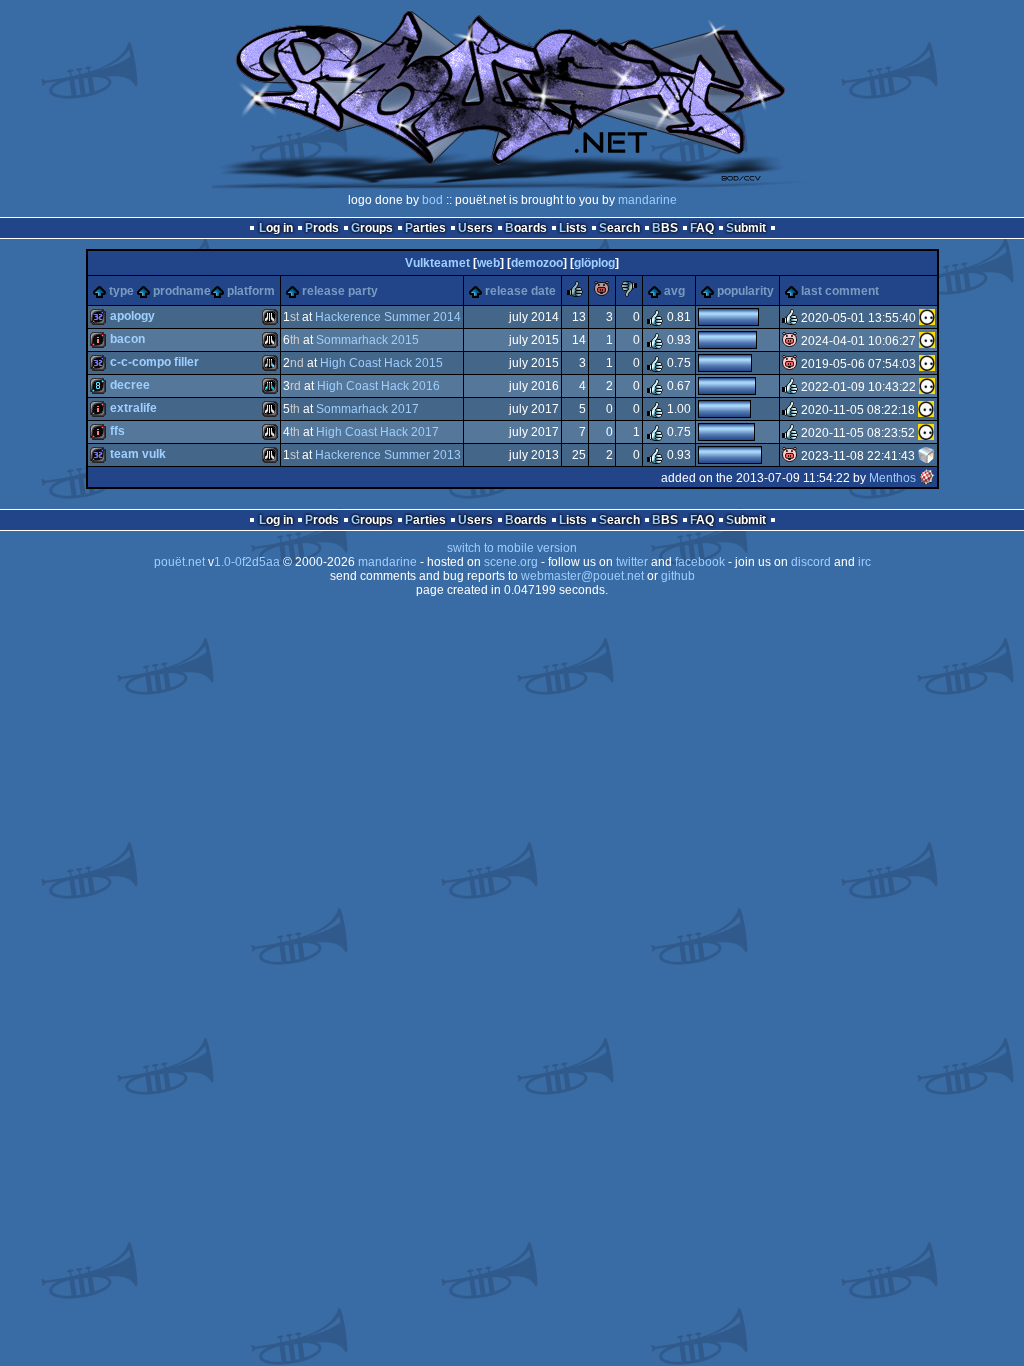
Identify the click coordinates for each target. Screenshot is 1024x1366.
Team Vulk (138, 454)
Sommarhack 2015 (367, 340)
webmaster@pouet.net (582, 576)
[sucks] (629, 293)
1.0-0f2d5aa (247, 562)
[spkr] (926, 456)
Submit (746, 228)
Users (475, 228)
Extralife (133, 408)
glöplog (594, 263)
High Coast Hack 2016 (378, 386)
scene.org (511, 562)
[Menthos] (927, 478)
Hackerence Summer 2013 (388, 455)
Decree (130, 385)
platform (251, 291)
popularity (745, 291)
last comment (840, 291)
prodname (182, 291)
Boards (526, 228)
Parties (425, 228)
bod (432, 200)
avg (674, 291)
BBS (665, 228)
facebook (700, 562)
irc (864, 562)
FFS (117, 431)
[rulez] (575, 293)
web (488, 263)
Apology (132, 316)
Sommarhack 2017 (367, 409)
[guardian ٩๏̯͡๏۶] (927, 318)
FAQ (702, 228)
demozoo (537, 263)
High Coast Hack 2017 (377, 432)
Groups (372, 228)
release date (520, 291)
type (121, 291)
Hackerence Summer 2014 (388, 317)
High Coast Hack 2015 (381, 363)
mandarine (647, 200)
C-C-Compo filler (154, 362)
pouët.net (179, 562)
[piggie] (602, 293)
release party (340, 291)
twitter (632, 562)
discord (811, 562)
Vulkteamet (437, 263)
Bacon (127, 339)
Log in (276, 228)
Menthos (892, 478)
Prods (322, 228)
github (678, 576)
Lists (573, 228)
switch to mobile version (512, 548)
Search (619, 228)
